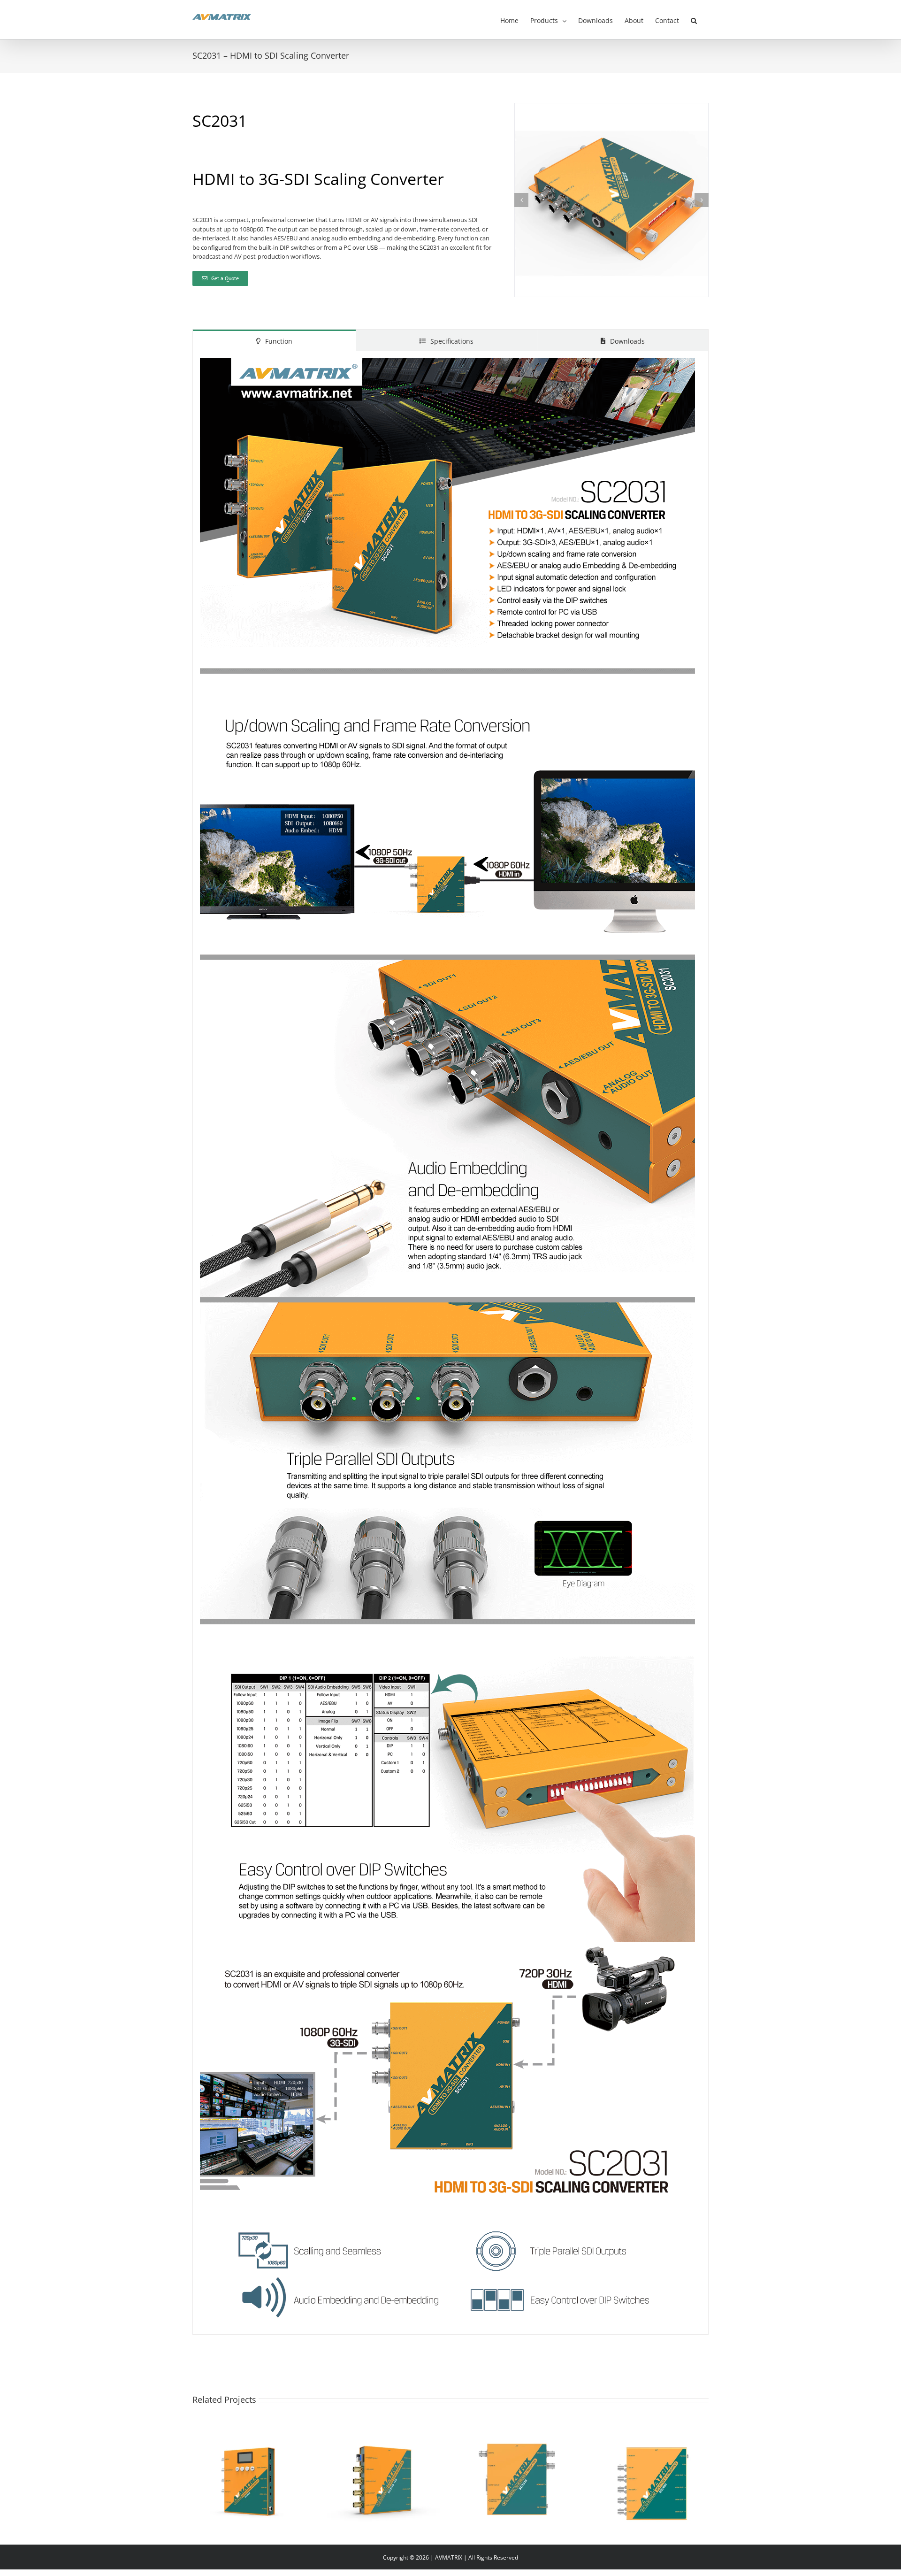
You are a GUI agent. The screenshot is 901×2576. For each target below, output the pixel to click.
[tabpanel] (450, 1343)
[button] (694, 20)
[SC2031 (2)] (611, 108)
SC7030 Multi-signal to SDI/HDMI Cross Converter (506, 2468)
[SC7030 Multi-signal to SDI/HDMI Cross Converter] (518, 2481)
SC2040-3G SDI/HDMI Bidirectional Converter (238, 2468)
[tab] (274, 340)
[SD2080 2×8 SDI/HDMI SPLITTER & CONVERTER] (652, 2481)
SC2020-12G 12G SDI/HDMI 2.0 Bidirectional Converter (372, 2468)
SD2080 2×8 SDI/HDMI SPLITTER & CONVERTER (641, 2468)
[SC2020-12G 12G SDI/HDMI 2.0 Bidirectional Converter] (383, 2481)
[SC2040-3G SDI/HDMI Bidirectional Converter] (249, 2481)
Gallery (260, 2468)
